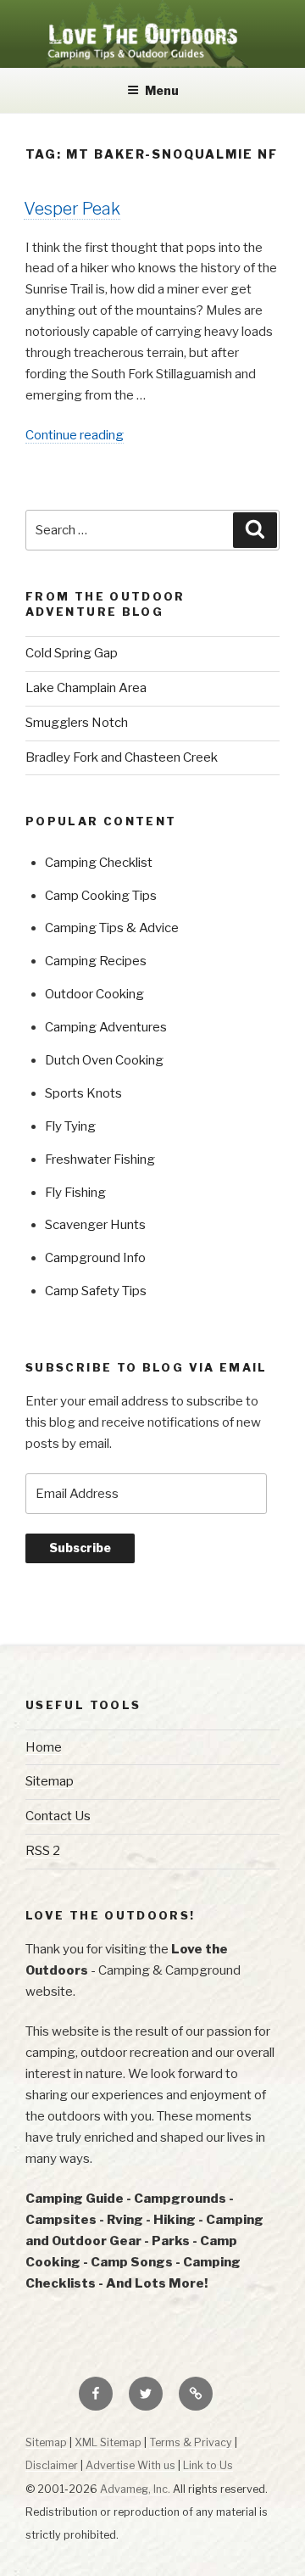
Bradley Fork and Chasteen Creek (122, 757)
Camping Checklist (99, 863)
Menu (162, 90)
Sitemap (50, 1781)
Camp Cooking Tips (101, 896)
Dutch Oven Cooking (104, 1060)
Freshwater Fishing (100, 1159)
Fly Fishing (75, 1193)
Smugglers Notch (77, 723)
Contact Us (58, 1816)
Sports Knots (83, 1093)
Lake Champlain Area (86, 688)
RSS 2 (43, 1851)
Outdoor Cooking (94, 994)
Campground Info (95, 1258)
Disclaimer (52, 2465)
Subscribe (80, 1548)
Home (44, 1747)
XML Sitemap (108, 2442)
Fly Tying (70, 1126)
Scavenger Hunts (95, 1225)
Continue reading (75, 436)
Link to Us (208, 2465)
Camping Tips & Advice (112, 928)
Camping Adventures (106, 1027)
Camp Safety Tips (96, 1291)
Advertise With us (130, 2465)
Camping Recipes (96, 961)
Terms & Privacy (191, 2442)
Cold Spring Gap (72, 653)
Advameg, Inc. (135, 2489)
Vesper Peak (72, 209)
